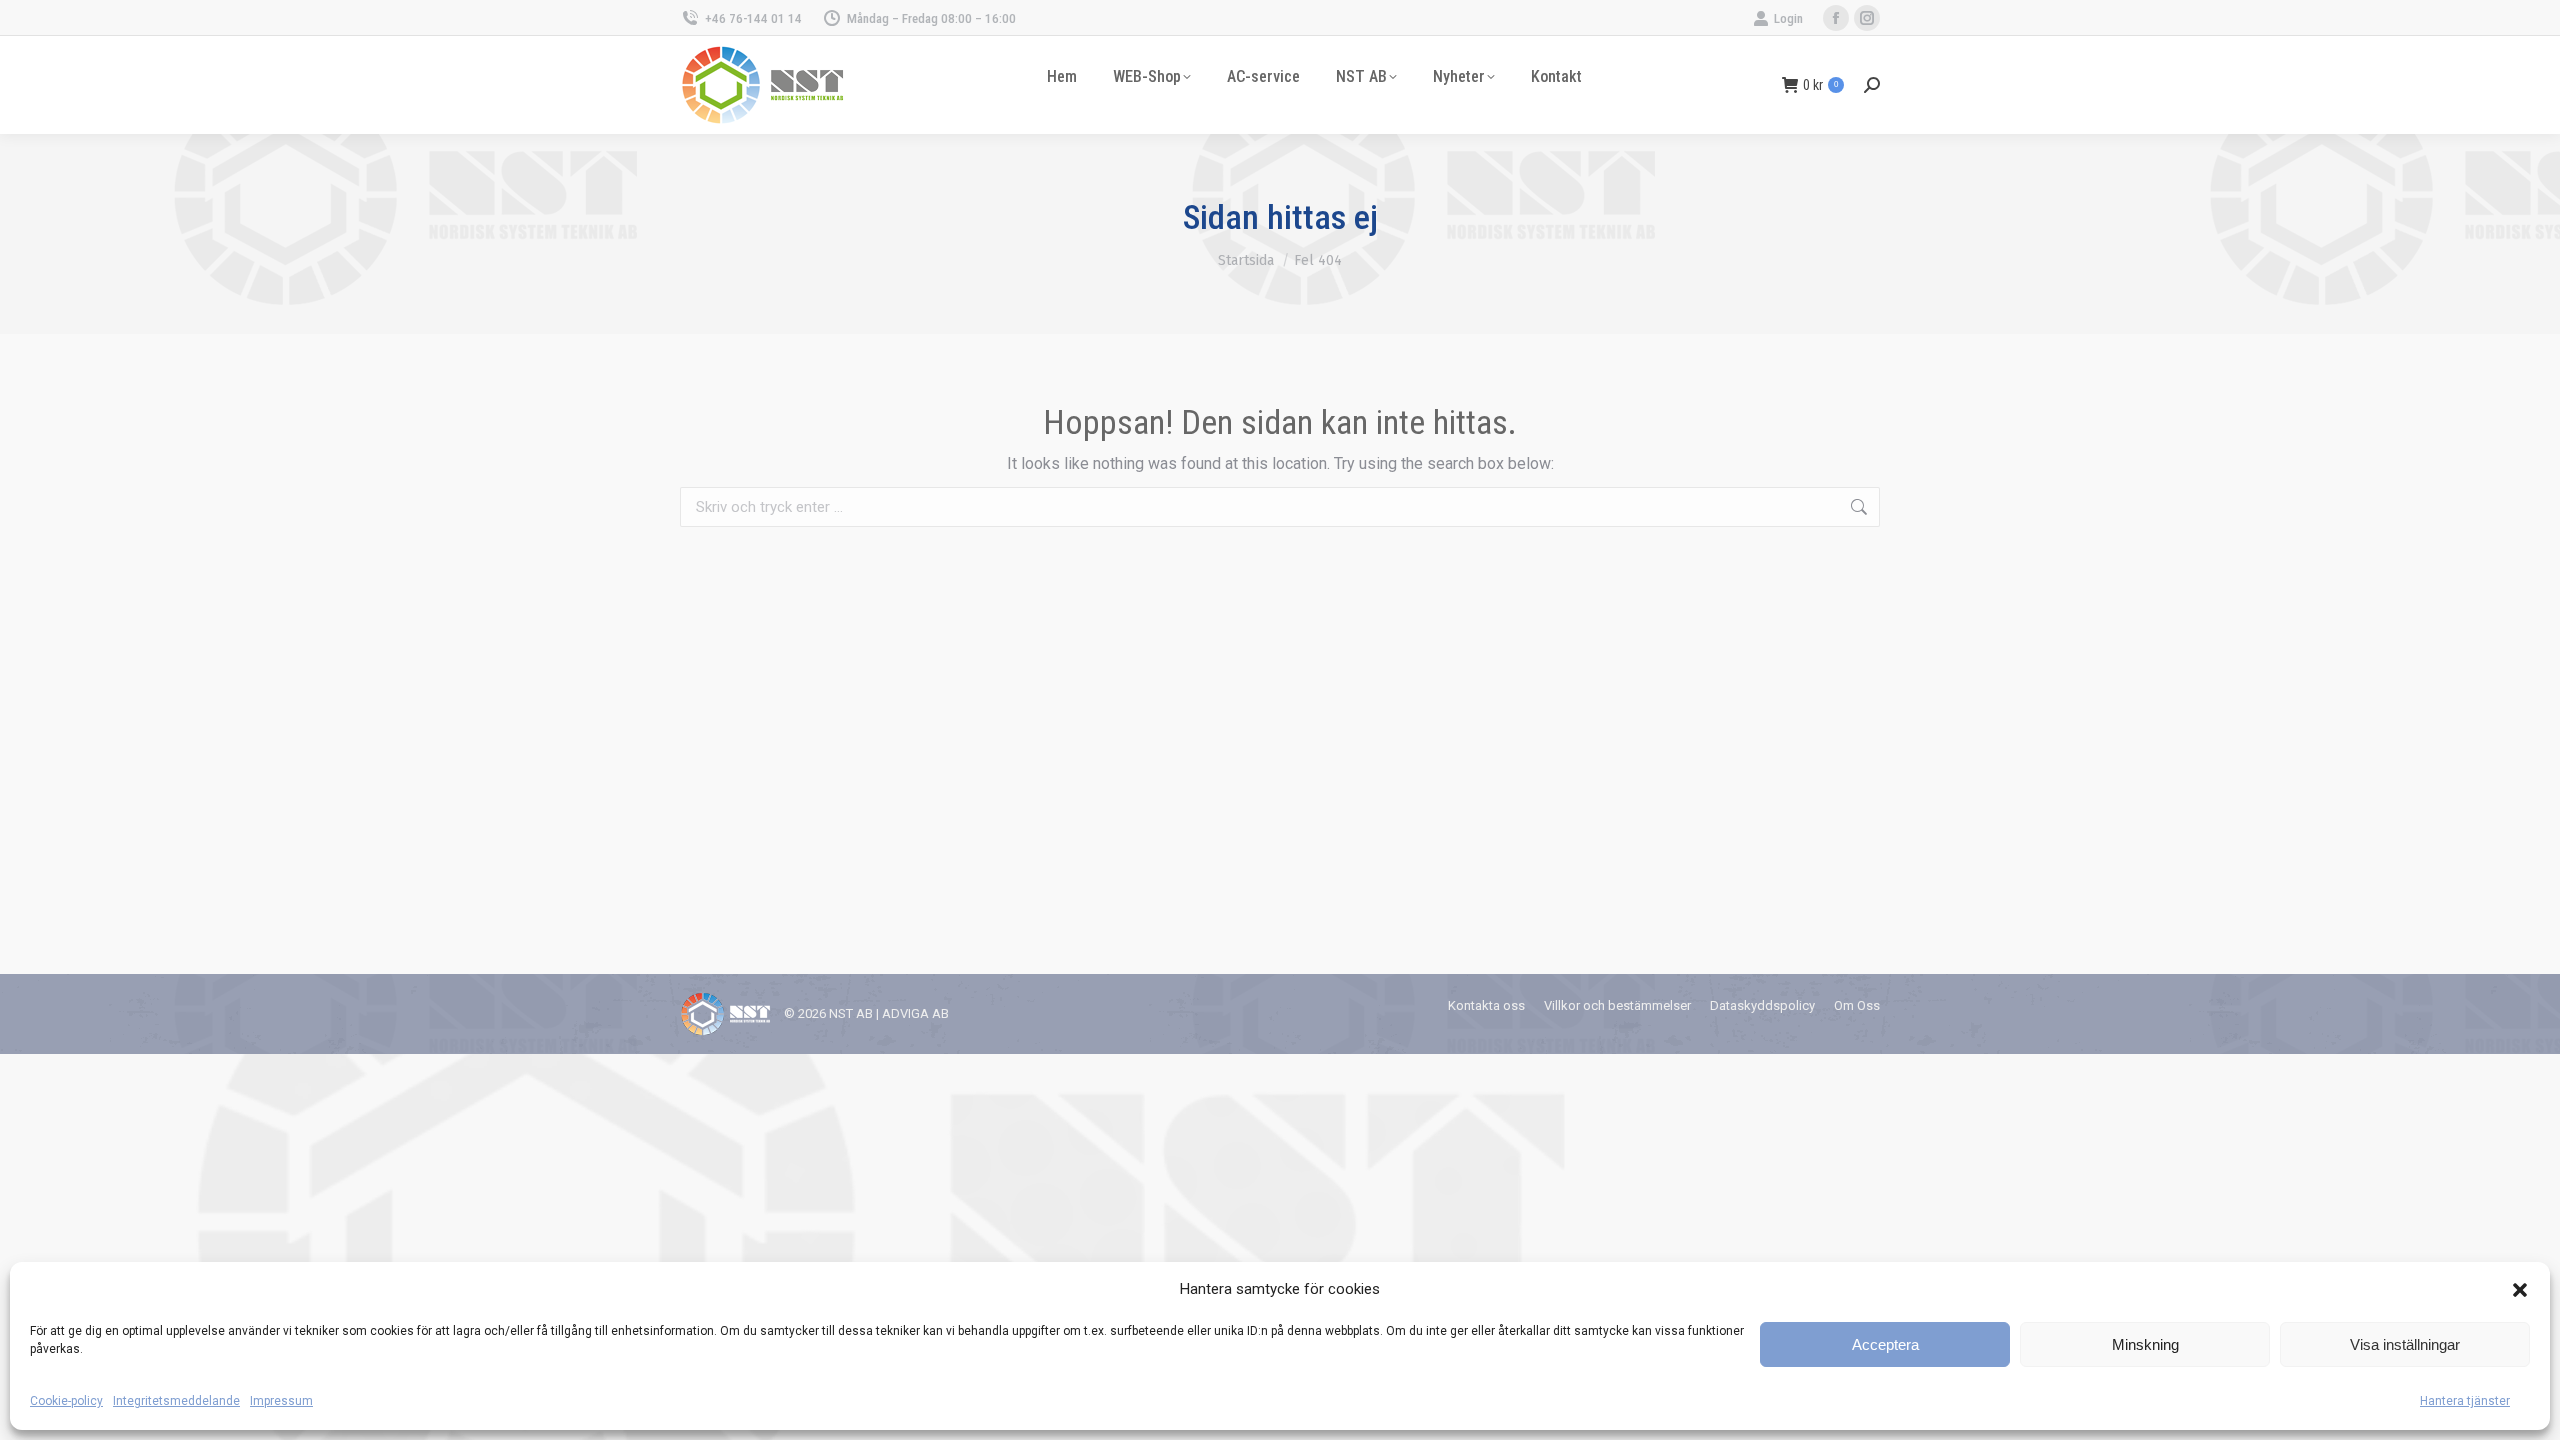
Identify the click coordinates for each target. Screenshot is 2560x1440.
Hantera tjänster (2465, 1401)
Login (1788, 18)
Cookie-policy (66, 1401)
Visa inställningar (2405, 1344)
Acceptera (1885, 1344)
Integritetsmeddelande (176, 1401)
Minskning (2145, 1344)
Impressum (281, 1401)
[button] (2520, 1290)
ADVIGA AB (915, 1013)
